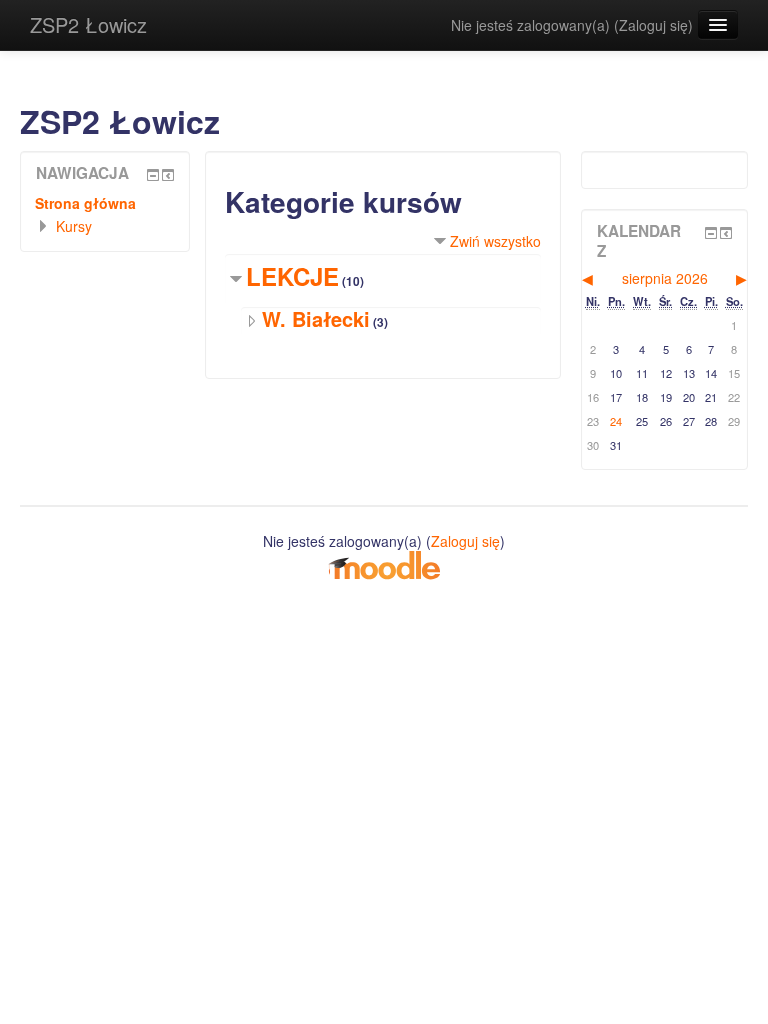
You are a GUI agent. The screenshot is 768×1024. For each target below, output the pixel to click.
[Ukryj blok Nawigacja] (153, 175)
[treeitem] (105, 203)
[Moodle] (384, 564)
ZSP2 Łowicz (88, 24)
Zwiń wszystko (495, 241)
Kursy (74, 226)
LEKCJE (292, 276)
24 (616, 421)
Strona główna (85, 203)
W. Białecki (316, 318)
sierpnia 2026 (665, 278)
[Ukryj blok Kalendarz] (711, 233)
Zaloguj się (653, 25)
